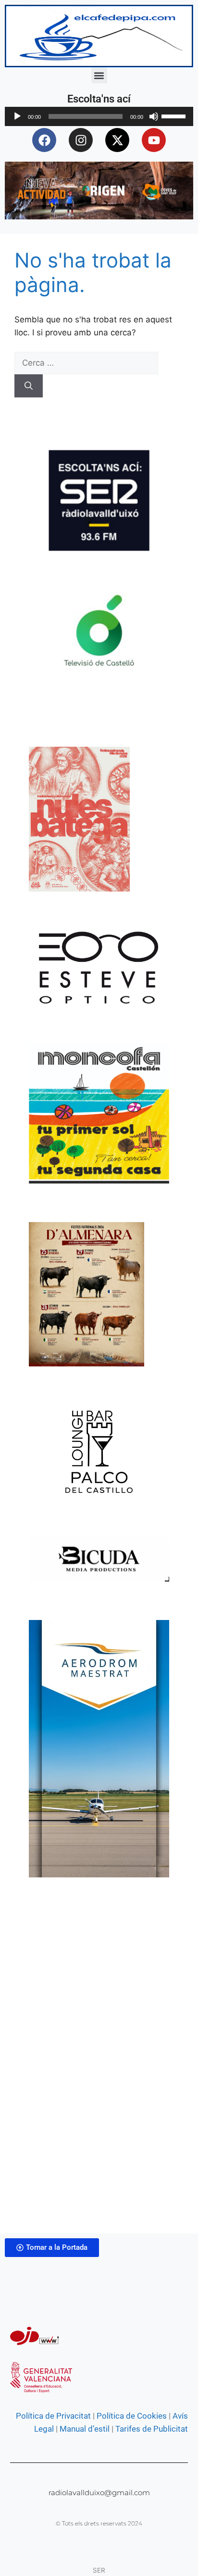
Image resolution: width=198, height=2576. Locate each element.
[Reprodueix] (17, 116)
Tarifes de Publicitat (152, 2429)
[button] (99, 75)
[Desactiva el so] (154, 116)
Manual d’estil (84, 2429)
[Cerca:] (86, 363)
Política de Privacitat (53, 2416)
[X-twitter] (117, 140)
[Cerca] (29, 386)
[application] (99, 116)
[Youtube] (154, 140)
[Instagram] (81, 140)
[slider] (175, 115)
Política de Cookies (132, 2416)
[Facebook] (44, 140)
